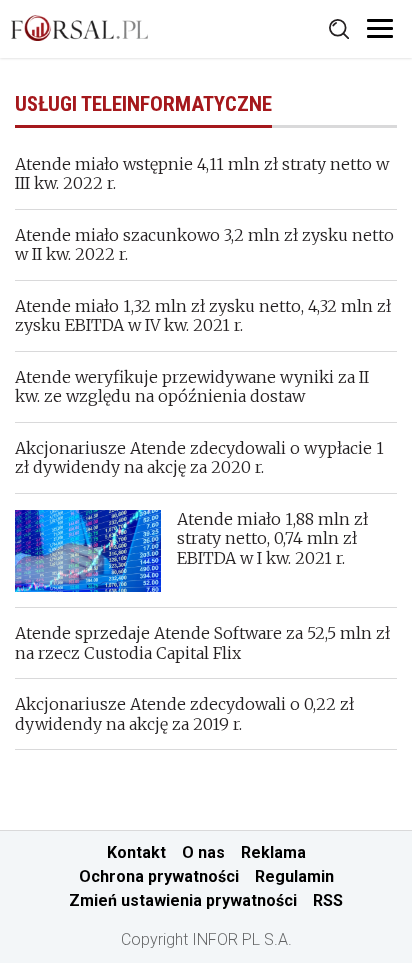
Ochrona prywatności (159, 876)
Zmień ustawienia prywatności (183, 900)
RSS (328, 900)
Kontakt (136, 852)
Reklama (273, 852)
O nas (203, 852)
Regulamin (294, 876)
